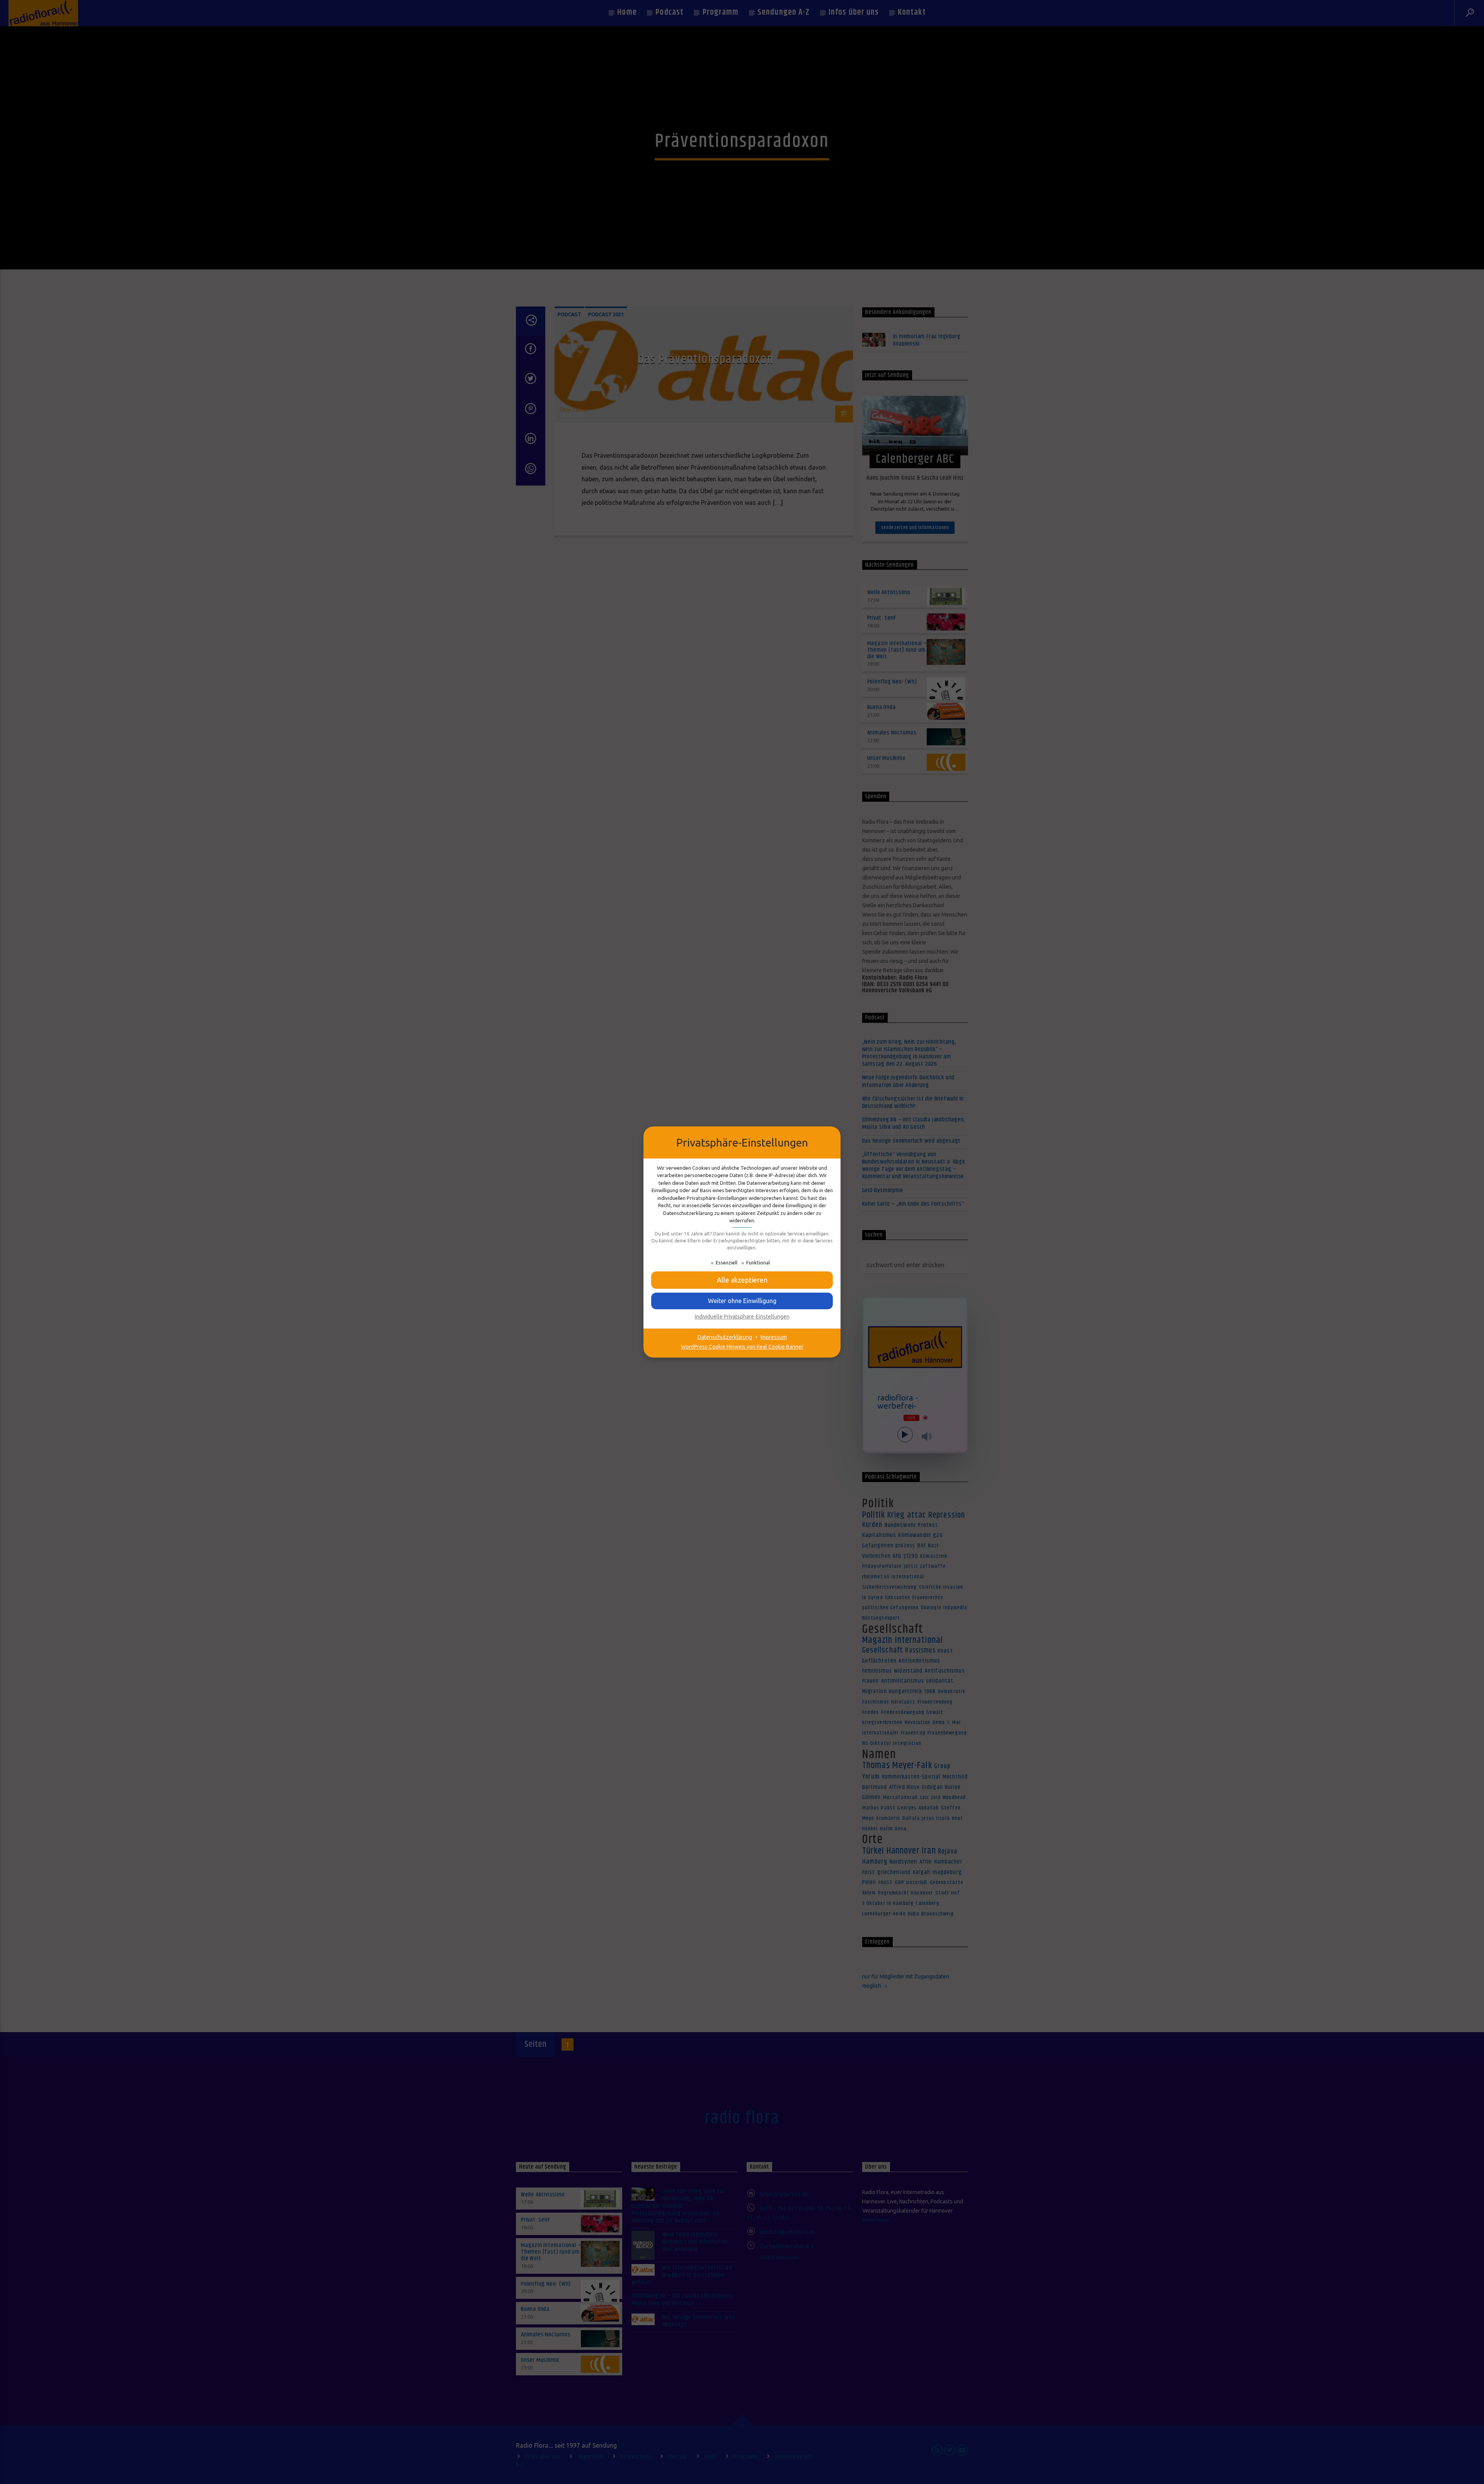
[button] (742, 1301)
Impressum (774, 1337)
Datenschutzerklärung (725, 1337)
